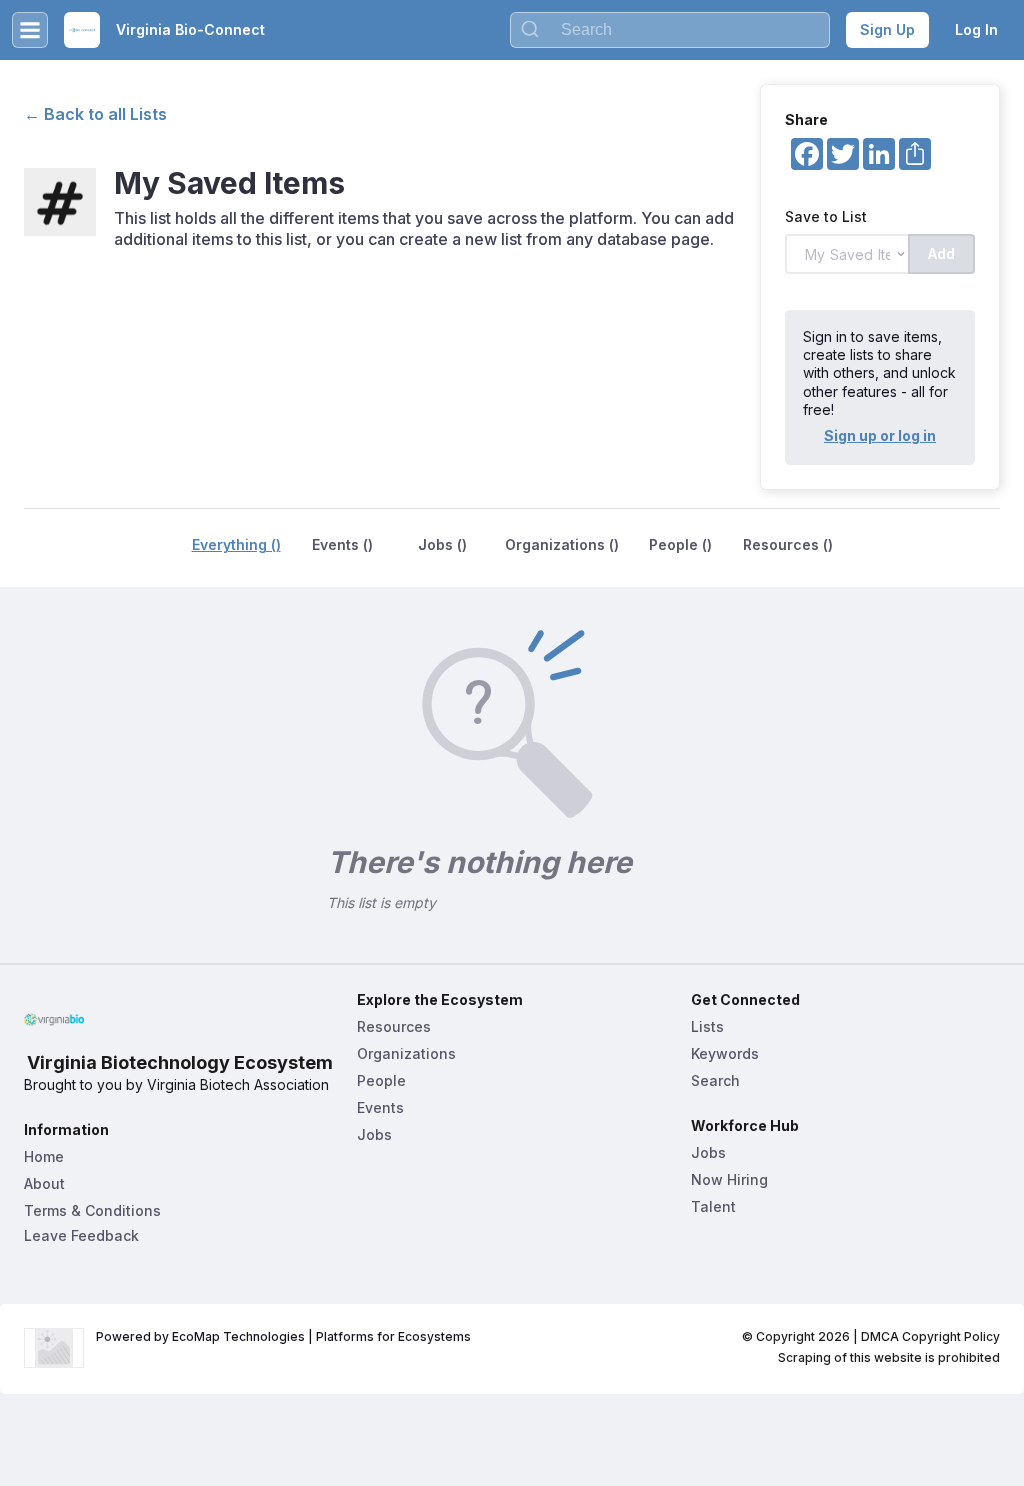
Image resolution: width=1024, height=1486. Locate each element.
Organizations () (562, 544)
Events (380, 1107)
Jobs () (442, 544)
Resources (394, 1026)
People (381, 1080)
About (44, 1183)
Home (44, 1156)
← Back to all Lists (95, 114)
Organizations (406, 1053)
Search (715, 1080)
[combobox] (670, 30)
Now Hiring (729, 1179)
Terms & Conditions (92, 1210)
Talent (713, 1206)
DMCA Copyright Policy (930, 1336)
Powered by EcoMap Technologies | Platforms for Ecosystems (283, 1336)
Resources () (788, 544)
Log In (976, 29)
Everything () (236, 544)
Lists (707, 1026)
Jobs (374, 1134)
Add (941, 253)
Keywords (725, 1053)
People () (680, 544)
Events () (342, 544)
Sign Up (887, 29)
